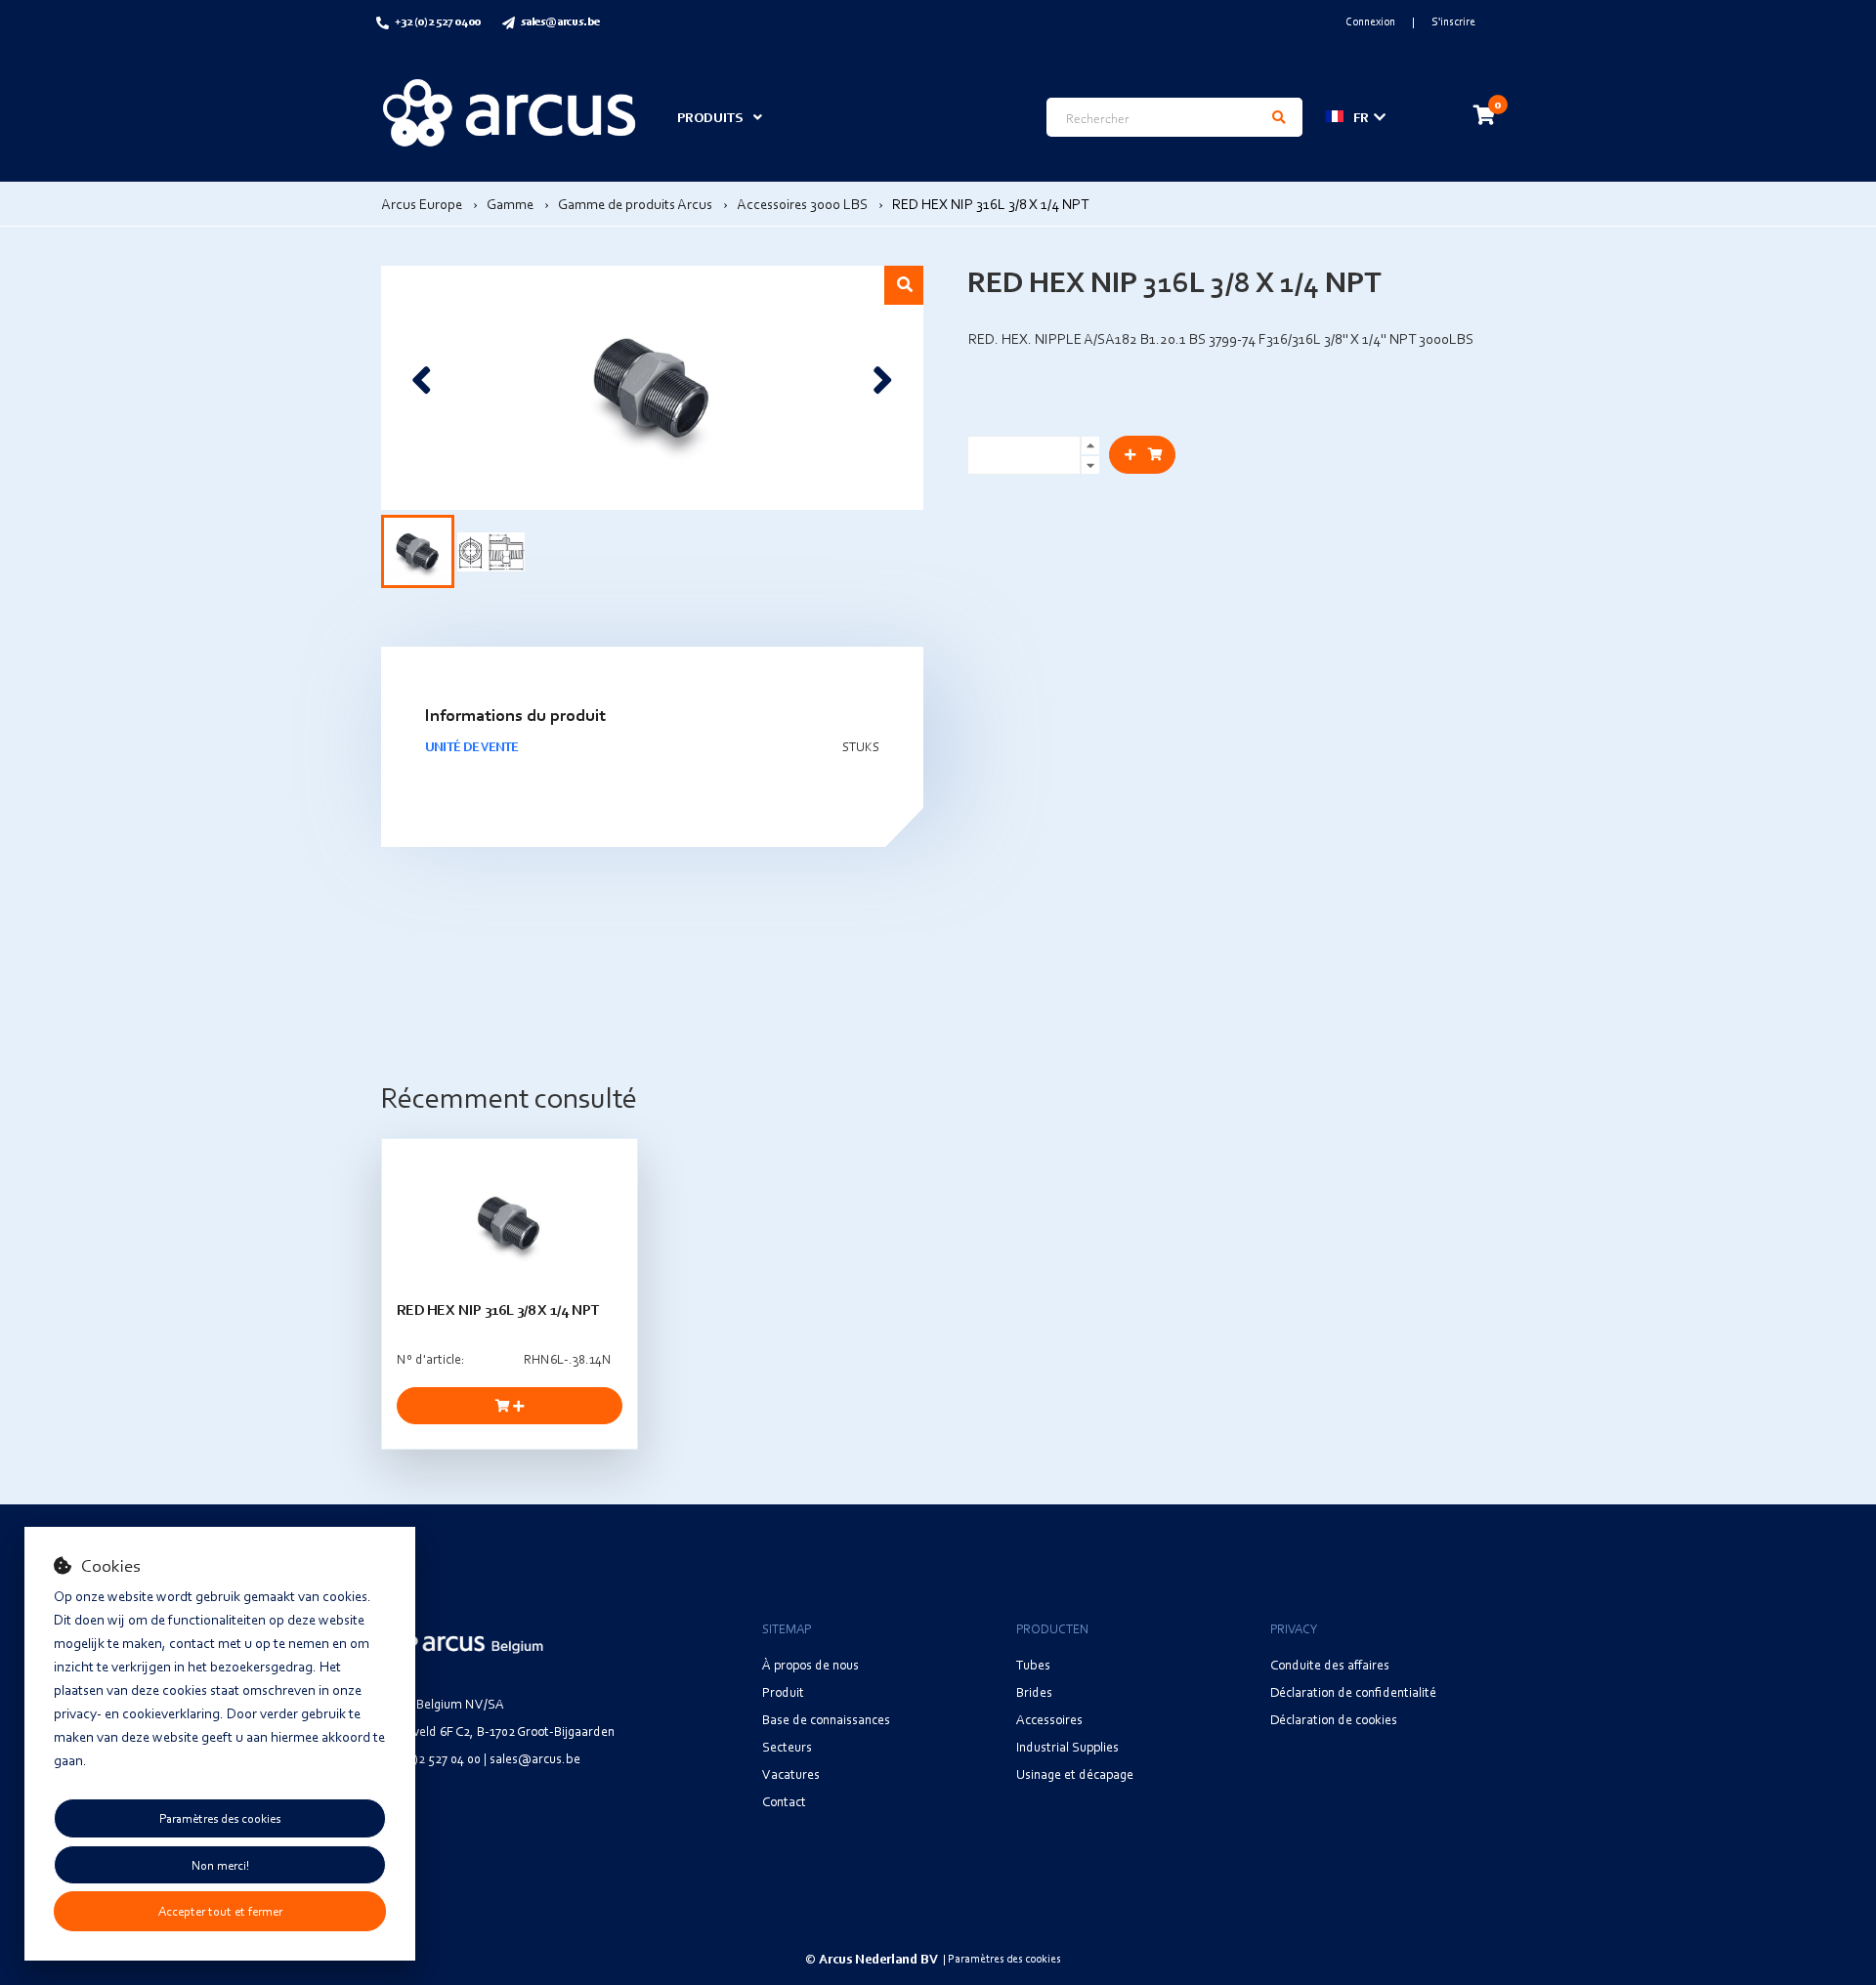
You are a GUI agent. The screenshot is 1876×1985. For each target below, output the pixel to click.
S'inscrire (1453, 21)
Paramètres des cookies (220, 1818)
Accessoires (1049, 1719)
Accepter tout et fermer (220, 1911)
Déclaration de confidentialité (1353, 1691)
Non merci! (220, 1865)
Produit (783, 1691)
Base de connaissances (826, 1719)
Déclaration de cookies (1334, 1719)
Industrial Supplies (1067, 1746)
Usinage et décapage (1075, 1774)
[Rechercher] (1279, 117)
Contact (784, 1801)
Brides (1034, 1691)
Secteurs (787, 1746)
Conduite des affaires (1330, 1664)
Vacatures (791, 1774)
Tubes (1033, 1664)
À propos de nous (810, 1664)
